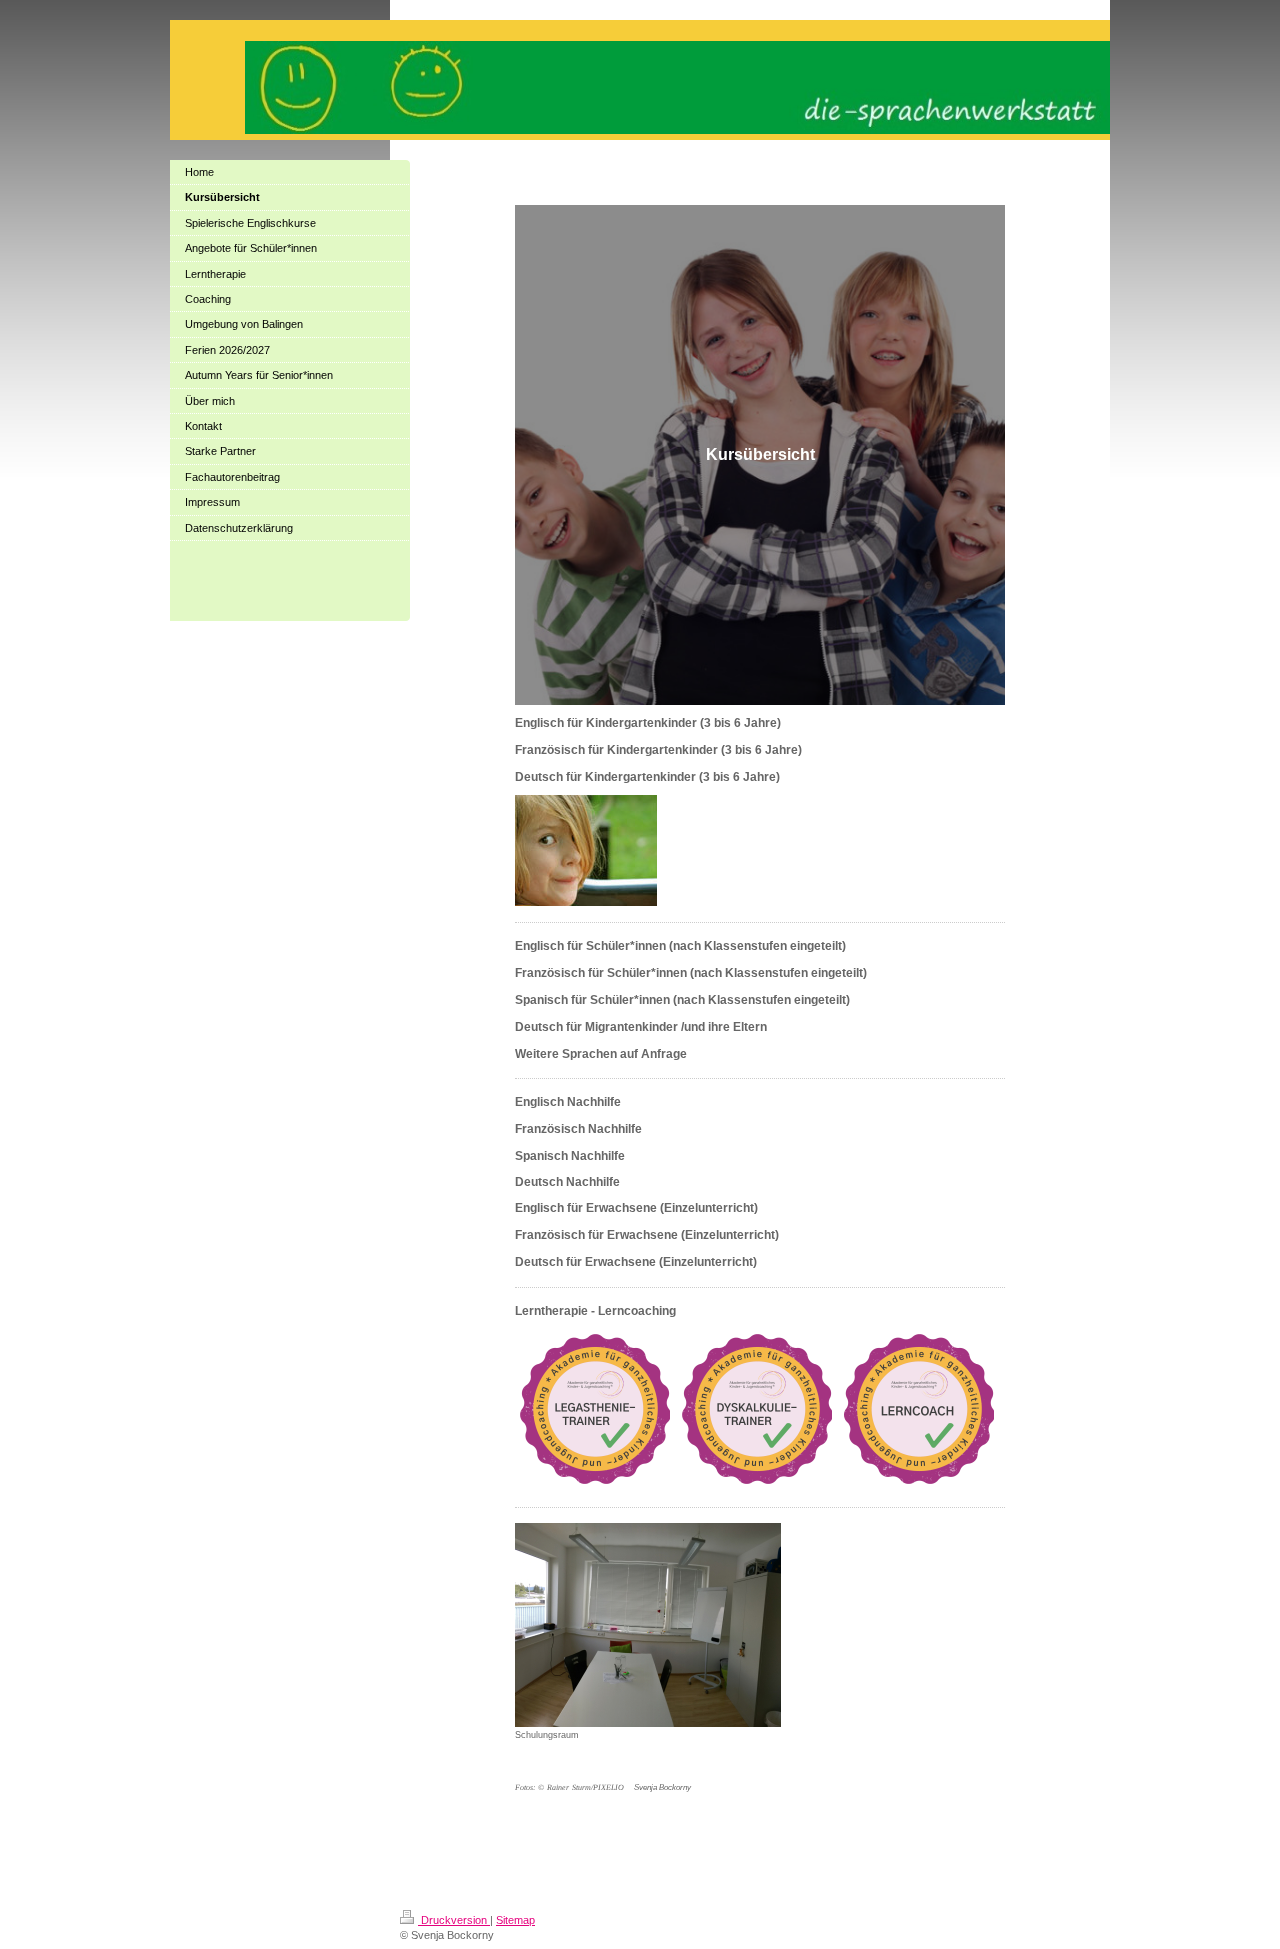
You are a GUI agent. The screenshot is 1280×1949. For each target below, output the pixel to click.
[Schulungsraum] (648, 1625)
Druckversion (454, 1920)
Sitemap (515, 1920)
